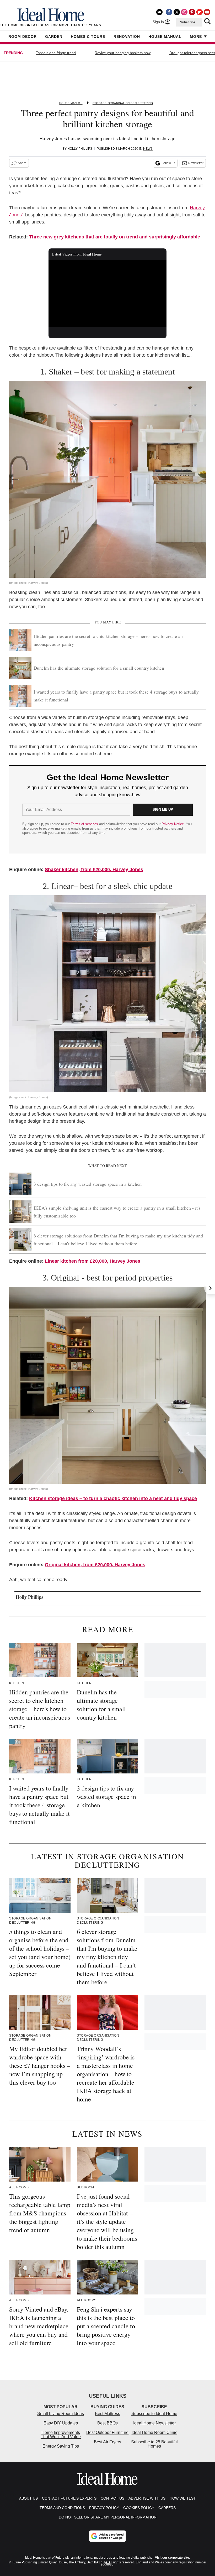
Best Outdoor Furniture (107, 2432)
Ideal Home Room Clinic (154, 2432)
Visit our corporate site (172, 2558)
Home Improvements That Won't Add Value (61, 2435)
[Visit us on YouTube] (207, 12)
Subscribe (188, 22)
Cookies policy (139, 2508)
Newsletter (196, 163)
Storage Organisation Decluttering (123, 103)
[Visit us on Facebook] (169, 12)
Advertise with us (147, 2498)
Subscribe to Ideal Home (154, 2414)
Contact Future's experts (69, 2498)
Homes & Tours (88, 37)
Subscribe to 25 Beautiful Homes (154, 2444)
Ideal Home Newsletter (154, 2423)
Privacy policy (104, 2508)
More (196, 37)
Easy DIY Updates (61, 2423)
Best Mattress (107, 2414)
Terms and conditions (62, 2508)
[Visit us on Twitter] (177, 12)
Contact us (112, 2498)
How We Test (183, 2498)
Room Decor (23, 37)
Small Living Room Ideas (61, 2414)
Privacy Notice (173, 824)
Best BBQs (107, 2423)
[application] (107, 293)
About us (28, 2498)
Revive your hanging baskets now (123, 53)
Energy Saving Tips (61, 2446)
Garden (54, 37)
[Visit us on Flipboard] (200, 12)
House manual (71, 103)
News (148, 149)
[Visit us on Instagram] (184, 12)
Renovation (127, 37)
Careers (167, 2508)
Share (22, 163)
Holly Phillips (80, 149)
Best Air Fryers (107, 2442)
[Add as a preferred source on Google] (107, 2536)
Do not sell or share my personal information (108, 2517)
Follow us (168, 163)
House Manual (165, 37)
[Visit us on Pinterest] (192, 12)
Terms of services (85, 824)
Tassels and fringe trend (56, 53)
